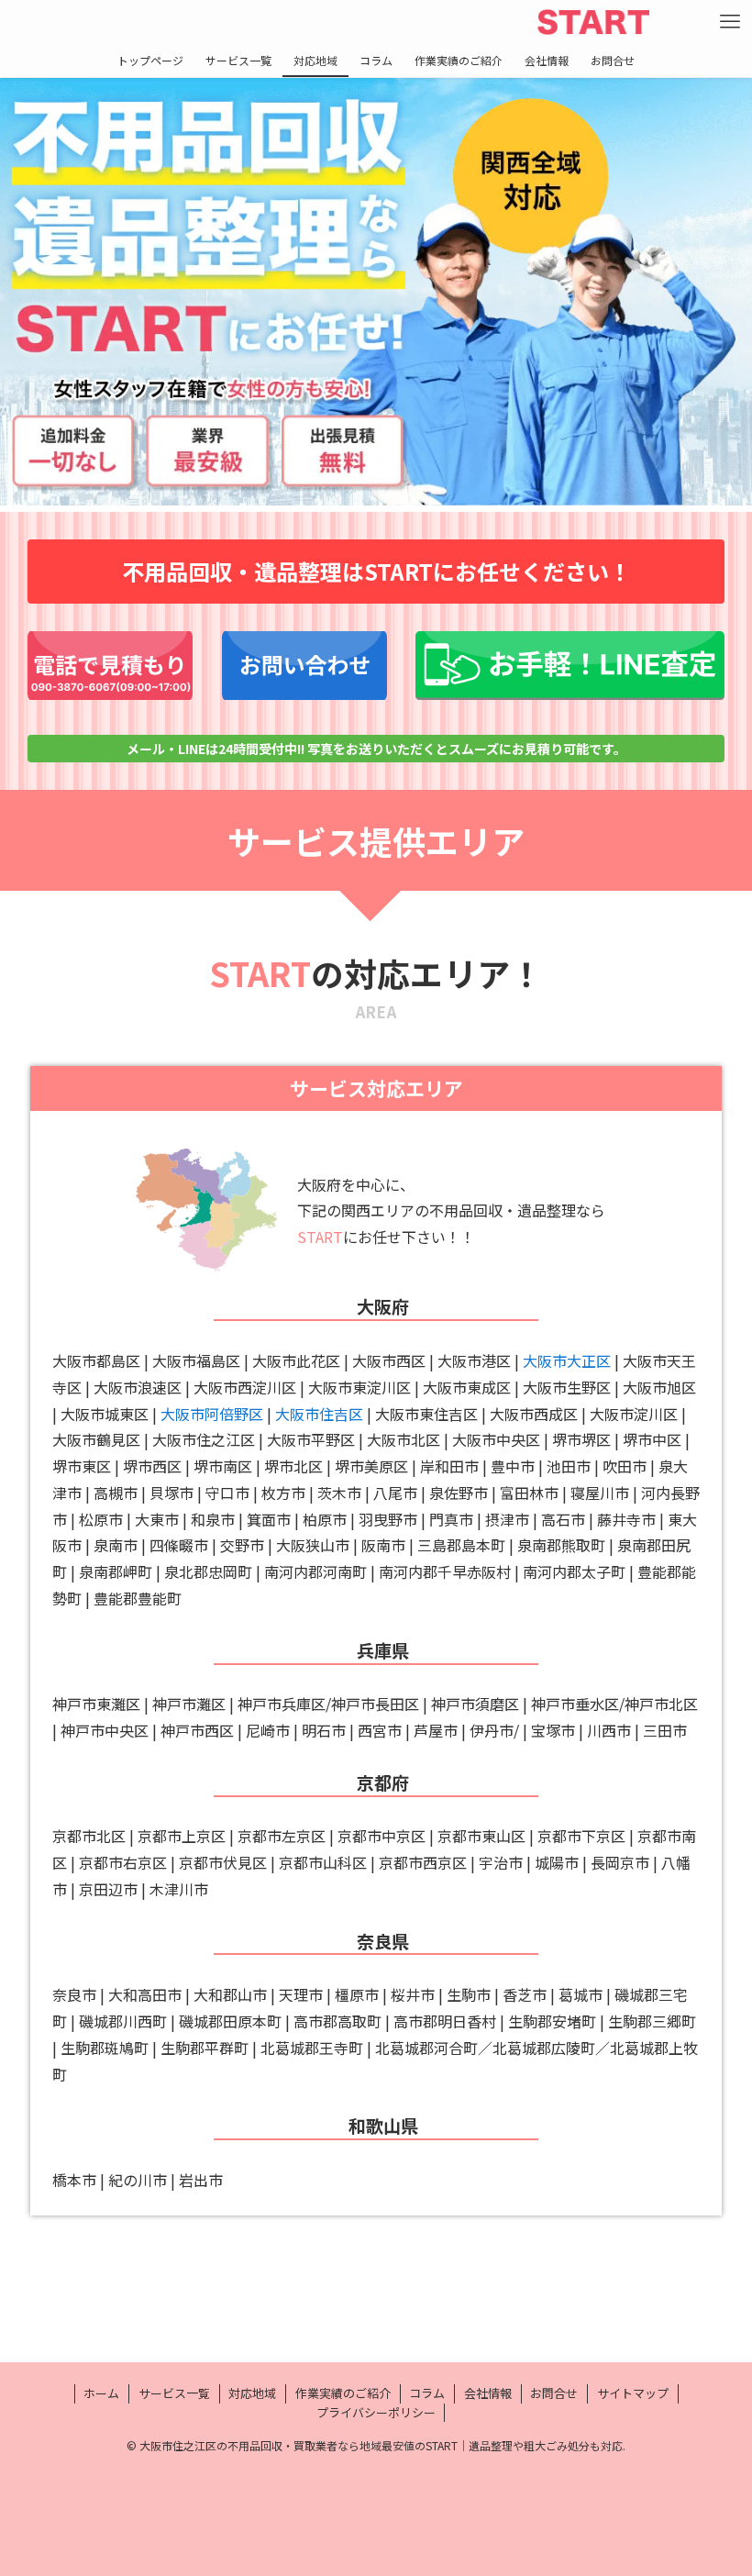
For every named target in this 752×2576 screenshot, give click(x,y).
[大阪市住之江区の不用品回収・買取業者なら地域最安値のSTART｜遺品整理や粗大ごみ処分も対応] (593, 22)
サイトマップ (633, 2393)
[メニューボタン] (730, 22)
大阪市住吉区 (319, 1414)
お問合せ (554, 2393)
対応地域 (252, 2393)
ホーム (101, 2393)
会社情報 (488, 2393)
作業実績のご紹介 (343, 2393)
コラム (427, 2393)
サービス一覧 (174, 2393)
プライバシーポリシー (376, 2412)
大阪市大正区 (567, 1360)
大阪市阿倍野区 (212, 1414)
